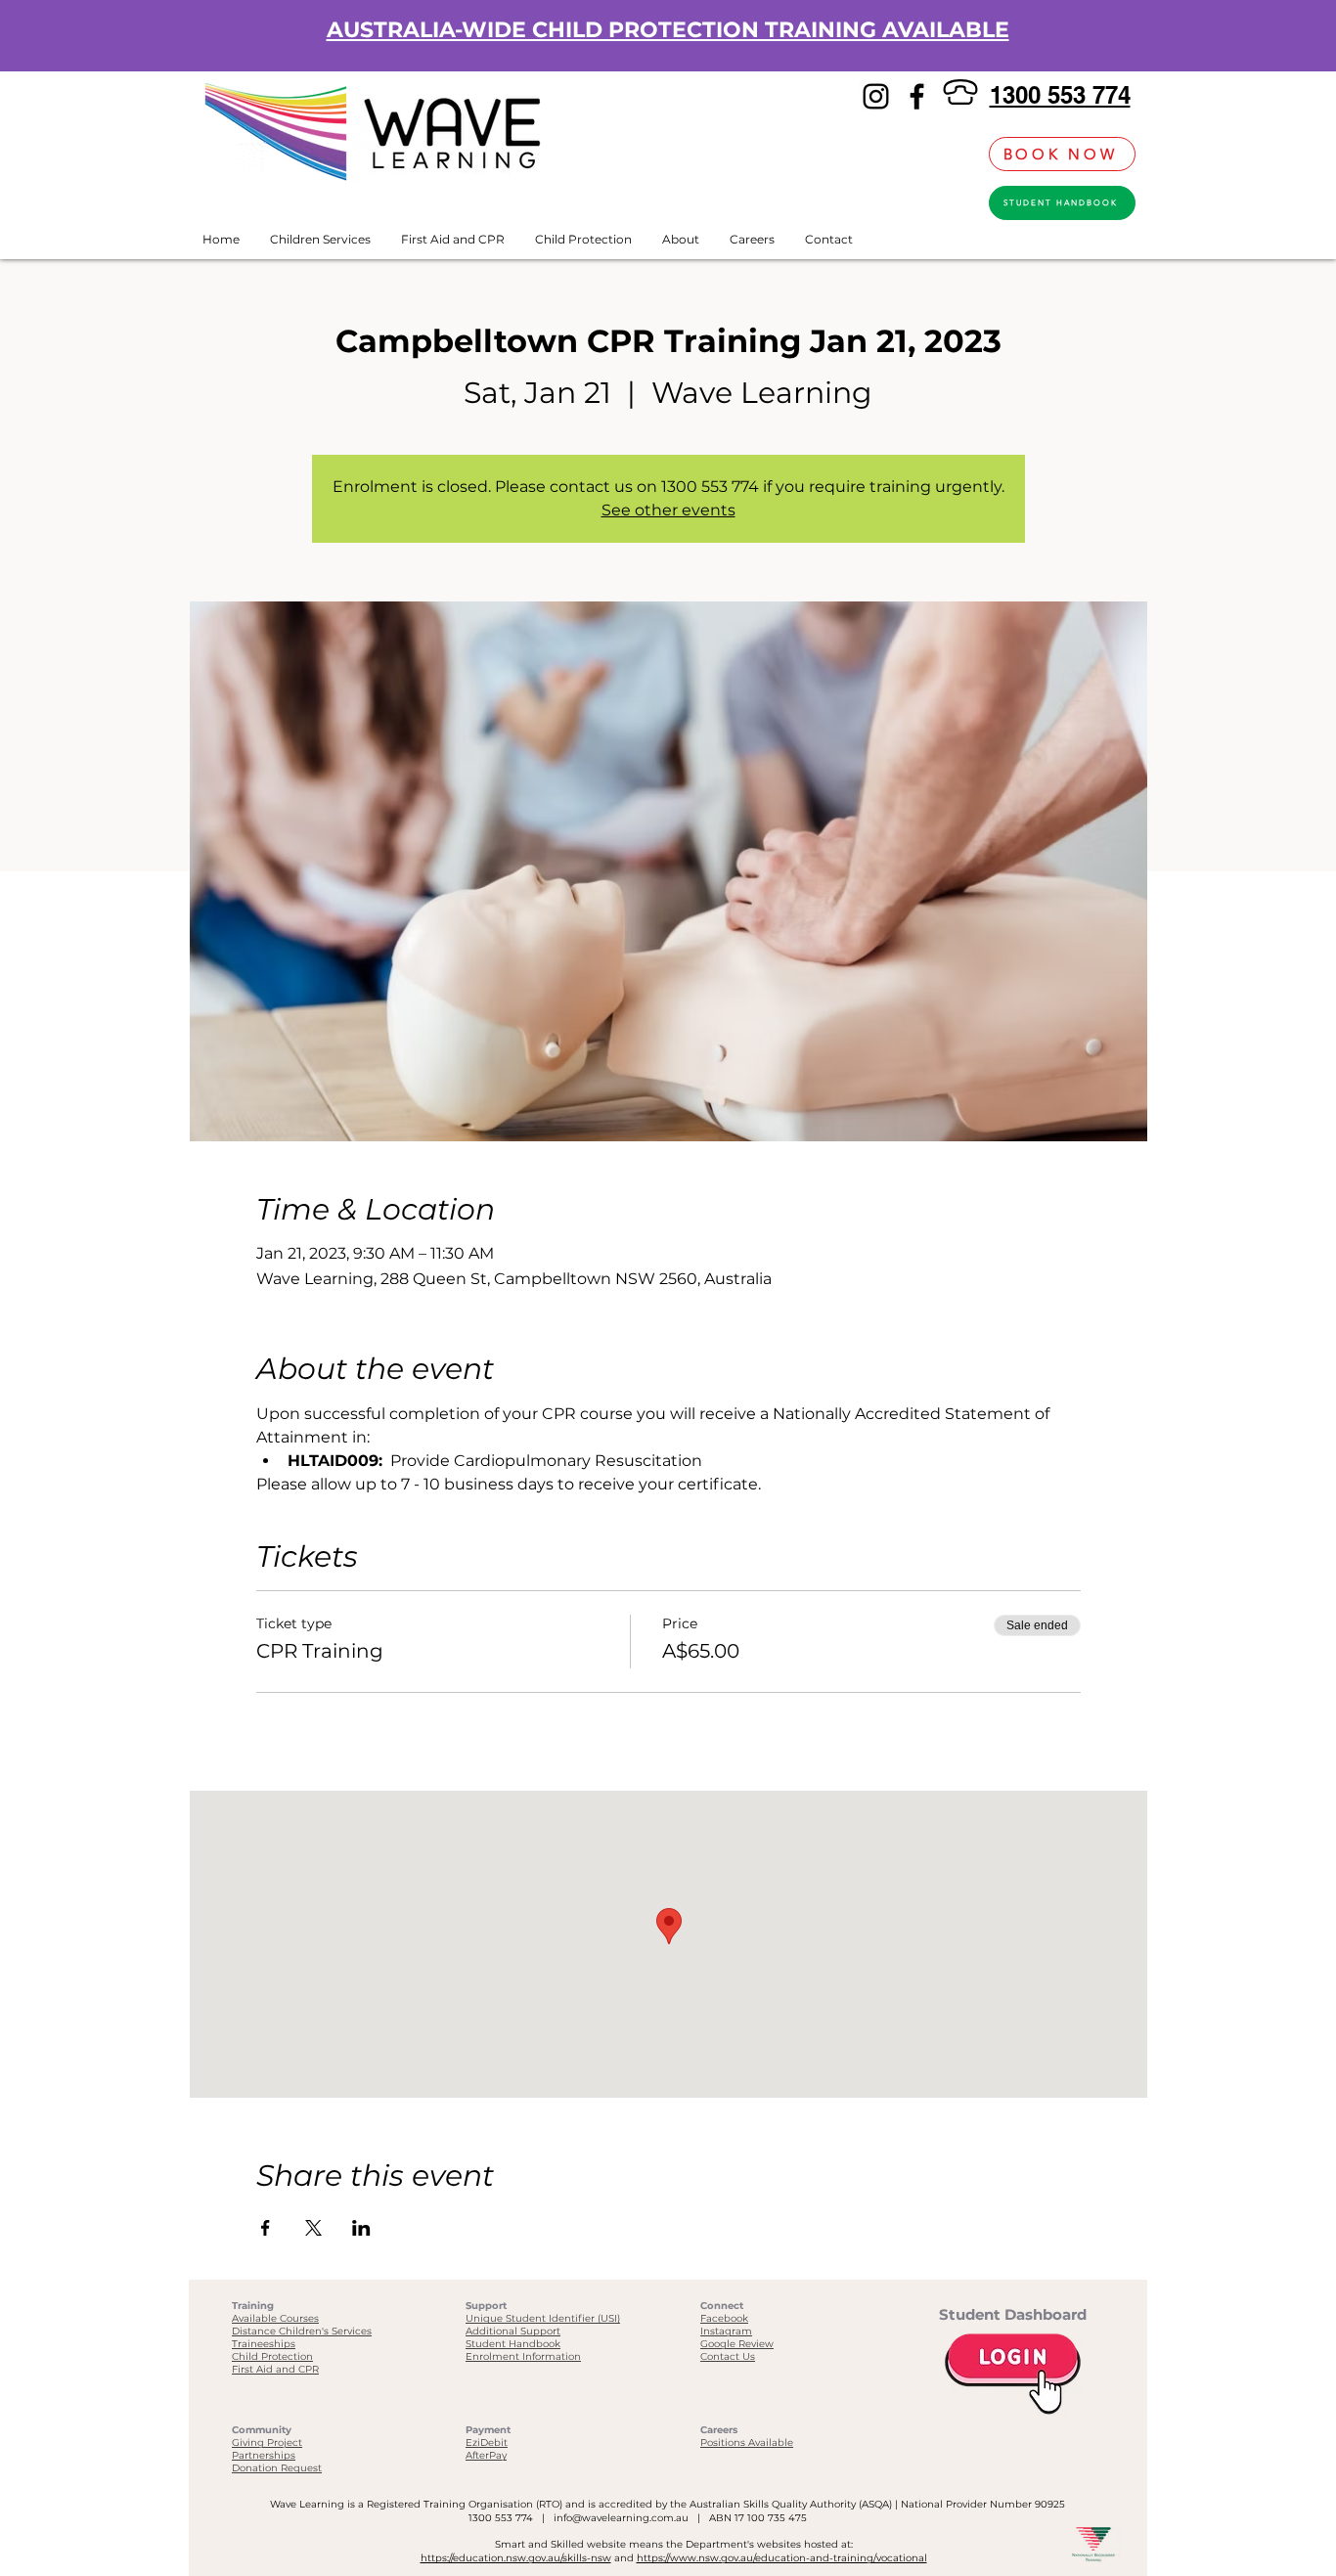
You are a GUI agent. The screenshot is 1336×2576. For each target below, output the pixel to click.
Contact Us (728, 2356)
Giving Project (267, 2443)
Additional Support (513, 2331)
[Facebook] (917, 96)
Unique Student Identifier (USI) (543, 2318)
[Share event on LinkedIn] (361, 2228)
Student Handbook (513, 2344)
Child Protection (272, 2356)
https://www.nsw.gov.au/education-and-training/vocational (782, 2558)
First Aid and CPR (275, 2369)
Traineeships (264, 2344)
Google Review (737, 2344)
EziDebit (487, 2443)
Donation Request (277, 2468)
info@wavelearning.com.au (621, 2518)
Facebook (724, 2318)
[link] (963, 154)
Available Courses (275, 2318)
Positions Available (747, 2443)
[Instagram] (876, 96)
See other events (668, 510)
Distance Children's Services (302, 2331)
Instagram (726, 2331)
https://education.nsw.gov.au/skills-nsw (516, 2558)
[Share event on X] (313, 2228)
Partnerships (264, 2455)
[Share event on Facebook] (266, 2228)
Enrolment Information (523, 2356)
